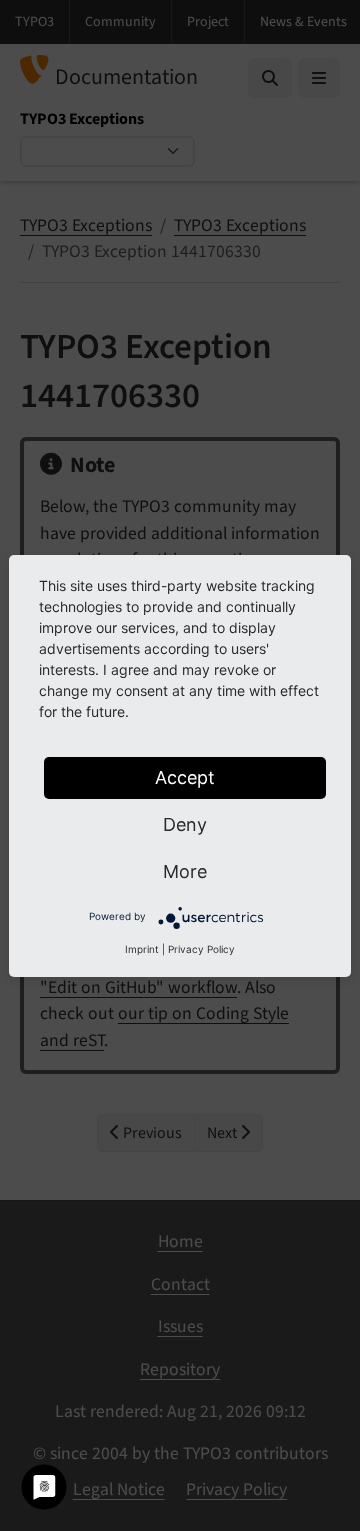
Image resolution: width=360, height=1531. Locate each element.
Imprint (142, 949)
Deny (185, 824)
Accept (185, 777)
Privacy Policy (201, 949)
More (185, 871)
